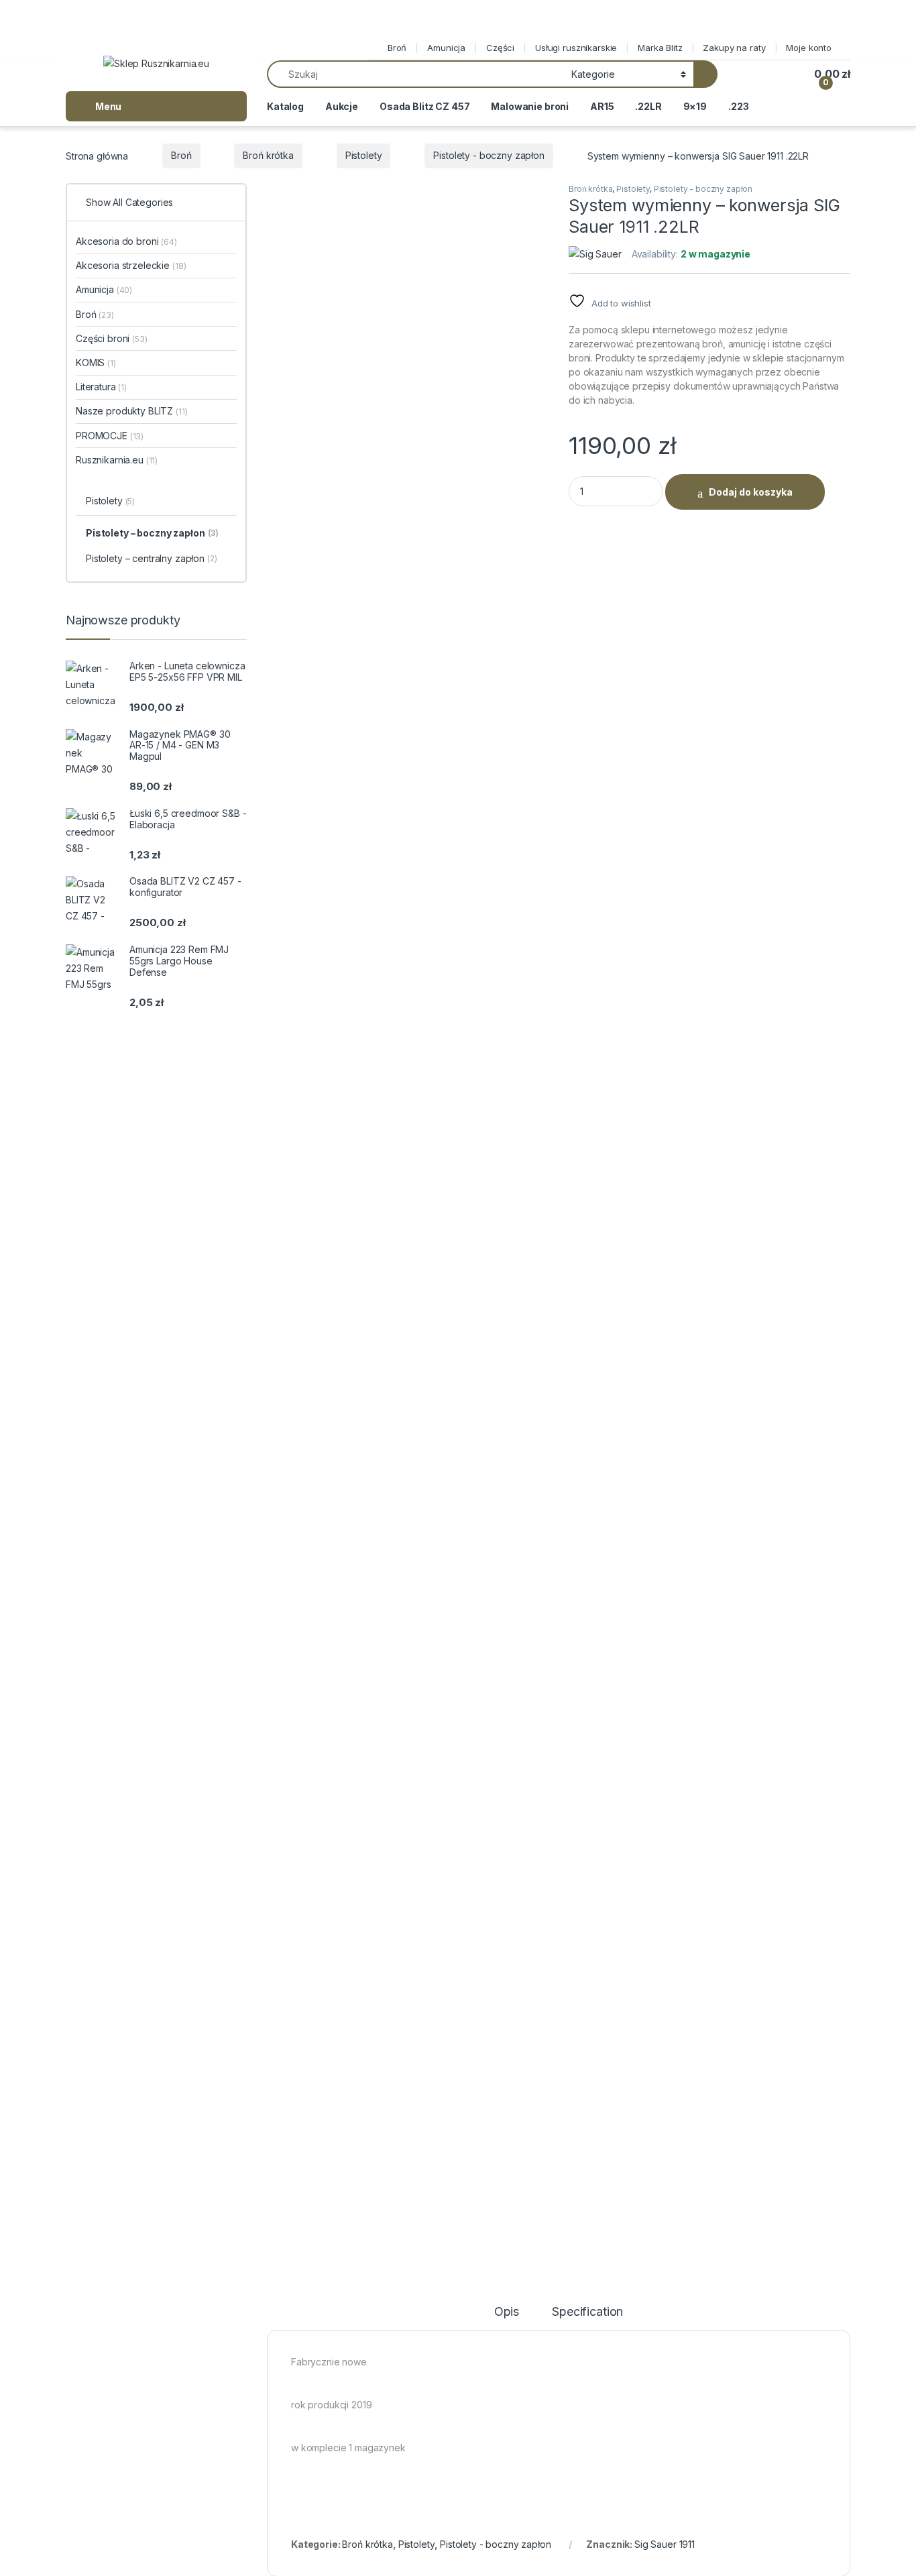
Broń (397, 48)
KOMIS (96, 362)
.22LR (648, 106)
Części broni (112, 338)
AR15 (602, 106)
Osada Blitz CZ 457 (424, 106)
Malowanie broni (530, 106)
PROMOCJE (110, 436)
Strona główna (97, 155)
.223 (738, 106)
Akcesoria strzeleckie (131, 265)
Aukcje (342, 106)
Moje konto (809, 48)
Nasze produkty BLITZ (132, 411)
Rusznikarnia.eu (117, 460)
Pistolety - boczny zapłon (489, 155)
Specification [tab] (587, 2312)
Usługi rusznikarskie (576, 48)
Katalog (285, 106)
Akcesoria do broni (126, 241)
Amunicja (446, 48)
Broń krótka (268, 155)
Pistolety (364, 155)
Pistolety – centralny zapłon (152, 558)
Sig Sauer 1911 (665, 2544)
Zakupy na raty (734, 48)
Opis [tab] (507, 2312)
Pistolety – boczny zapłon (152, 533)
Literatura (101, 387)
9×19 (695, 106)
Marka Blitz (660, 48)
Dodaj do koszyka (751, 492)
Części (500, 48)
